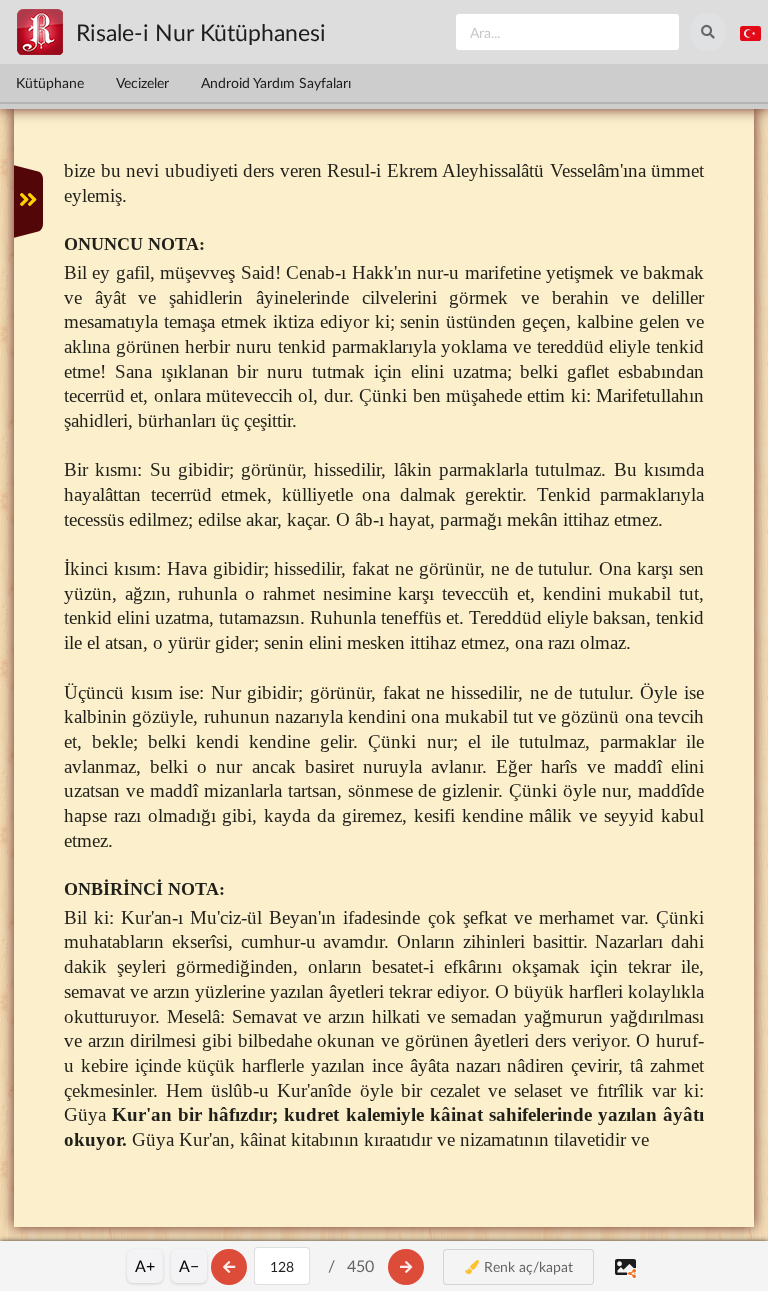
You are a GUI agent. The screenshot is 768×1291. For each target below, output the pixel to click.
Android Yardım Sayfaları (276, 82)
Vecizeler (142, 82)
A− (189, 1265)
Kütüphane (50, 82)
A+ (145, 1265)
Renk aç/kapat (526, 1266)
